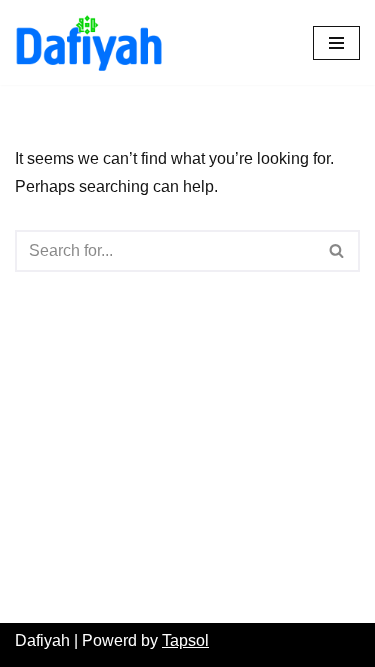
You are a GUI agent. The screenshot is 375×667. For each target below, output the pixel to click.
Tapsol (185, 640)
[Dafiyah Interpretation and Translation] (95, 42)
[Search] (337, 251)
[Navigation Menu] (336, 43)
